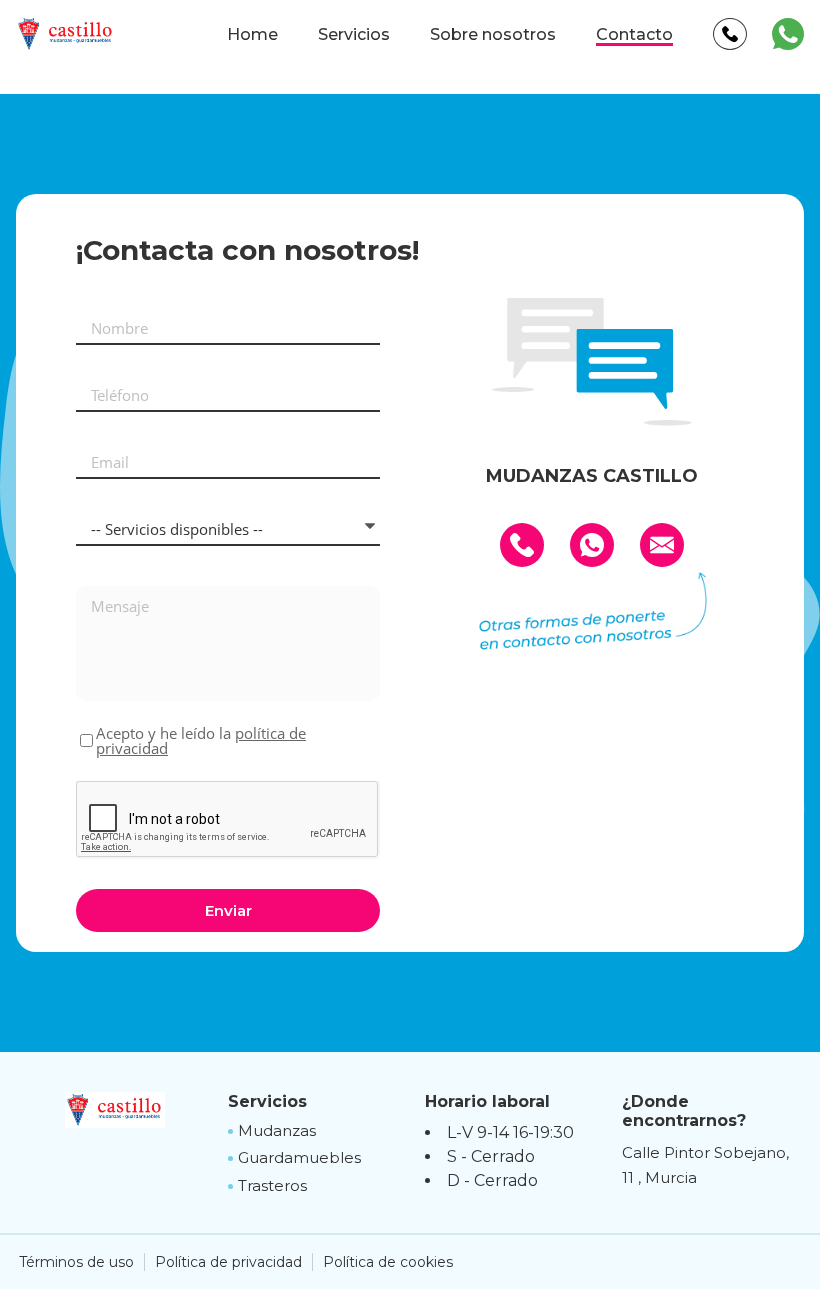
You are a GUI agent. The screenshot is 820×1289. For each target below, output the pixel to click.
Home (252, 34)
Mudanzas (277, 1130)
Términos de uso (76, 1262)
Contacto (634, 34)
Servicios (354, 34)
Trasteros (272, 1185)
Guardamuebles (299, 1157)
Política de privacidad (228, 1262)
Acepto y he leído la (201, 741)
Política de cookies (388, 1262)
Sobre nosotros (493, 34)
